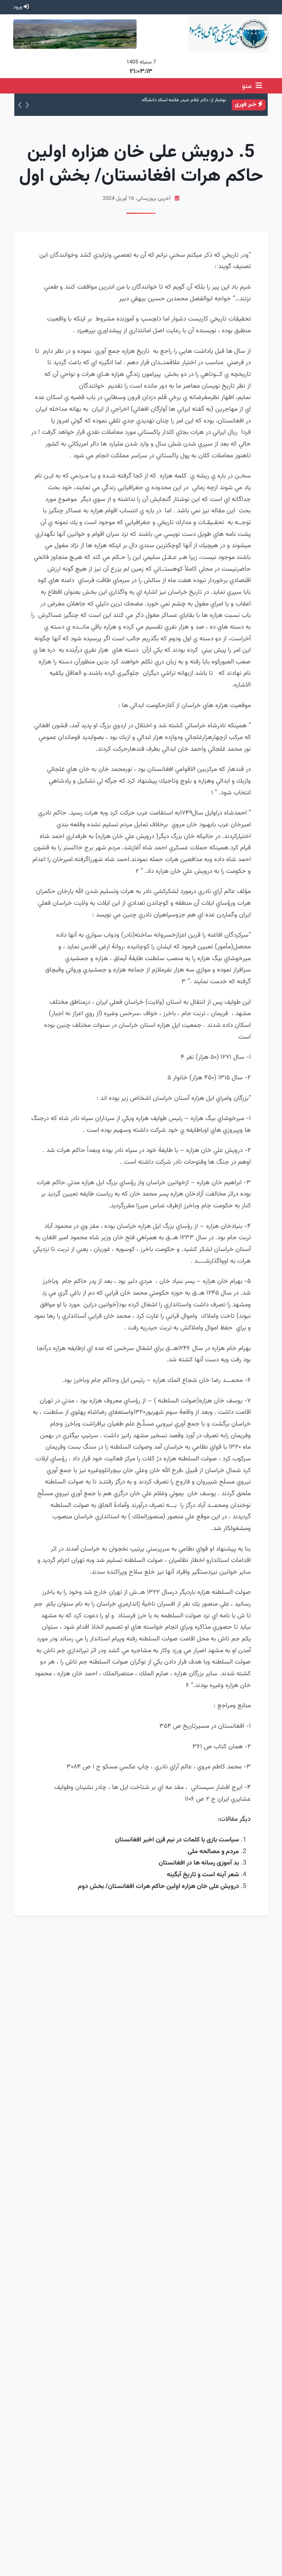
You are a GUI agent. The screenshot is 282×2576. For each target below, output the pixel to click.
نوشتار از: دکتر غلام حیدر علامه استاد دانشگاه (184, 100)
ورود (18, 7)
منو (248, 86)
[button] (27, 105)
